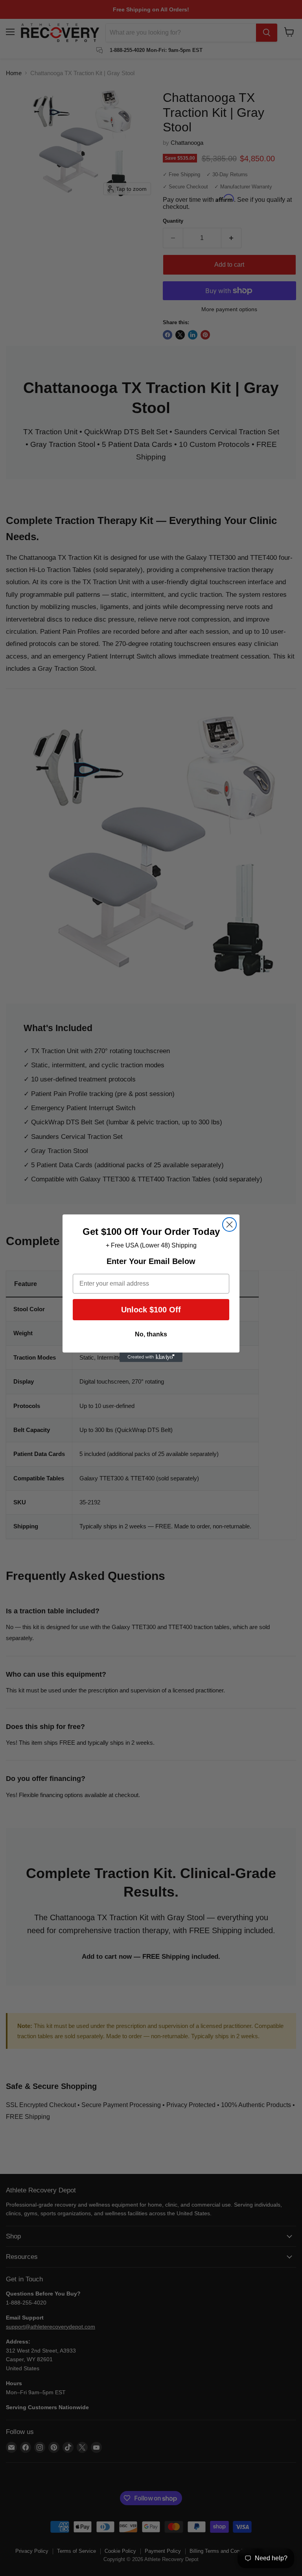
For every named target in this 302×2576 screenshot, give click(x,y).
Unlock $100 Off (151, 1310)
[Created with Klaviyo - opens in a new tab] (151, 1357)
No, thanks (151, 1334)
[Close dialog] (229, 1224)
